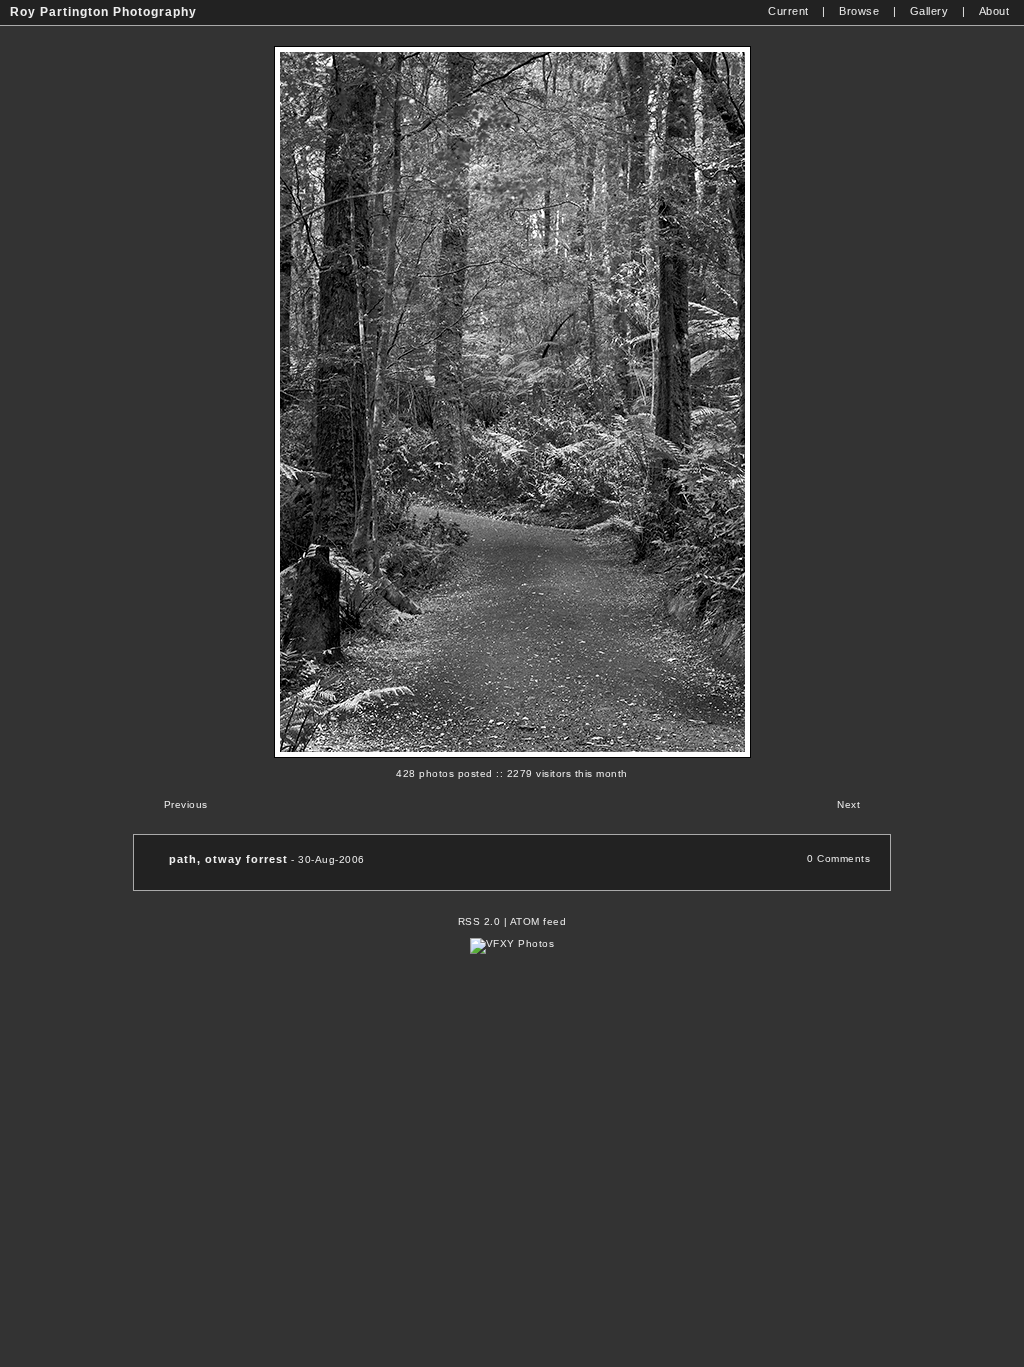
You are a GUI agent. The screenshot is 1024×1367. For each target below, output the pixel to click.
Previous (186, 804)
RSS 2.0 (479, 921)
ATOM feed (538, 921)
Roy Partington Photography (103, 12)
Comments (843, 858)
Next (848, 804)
